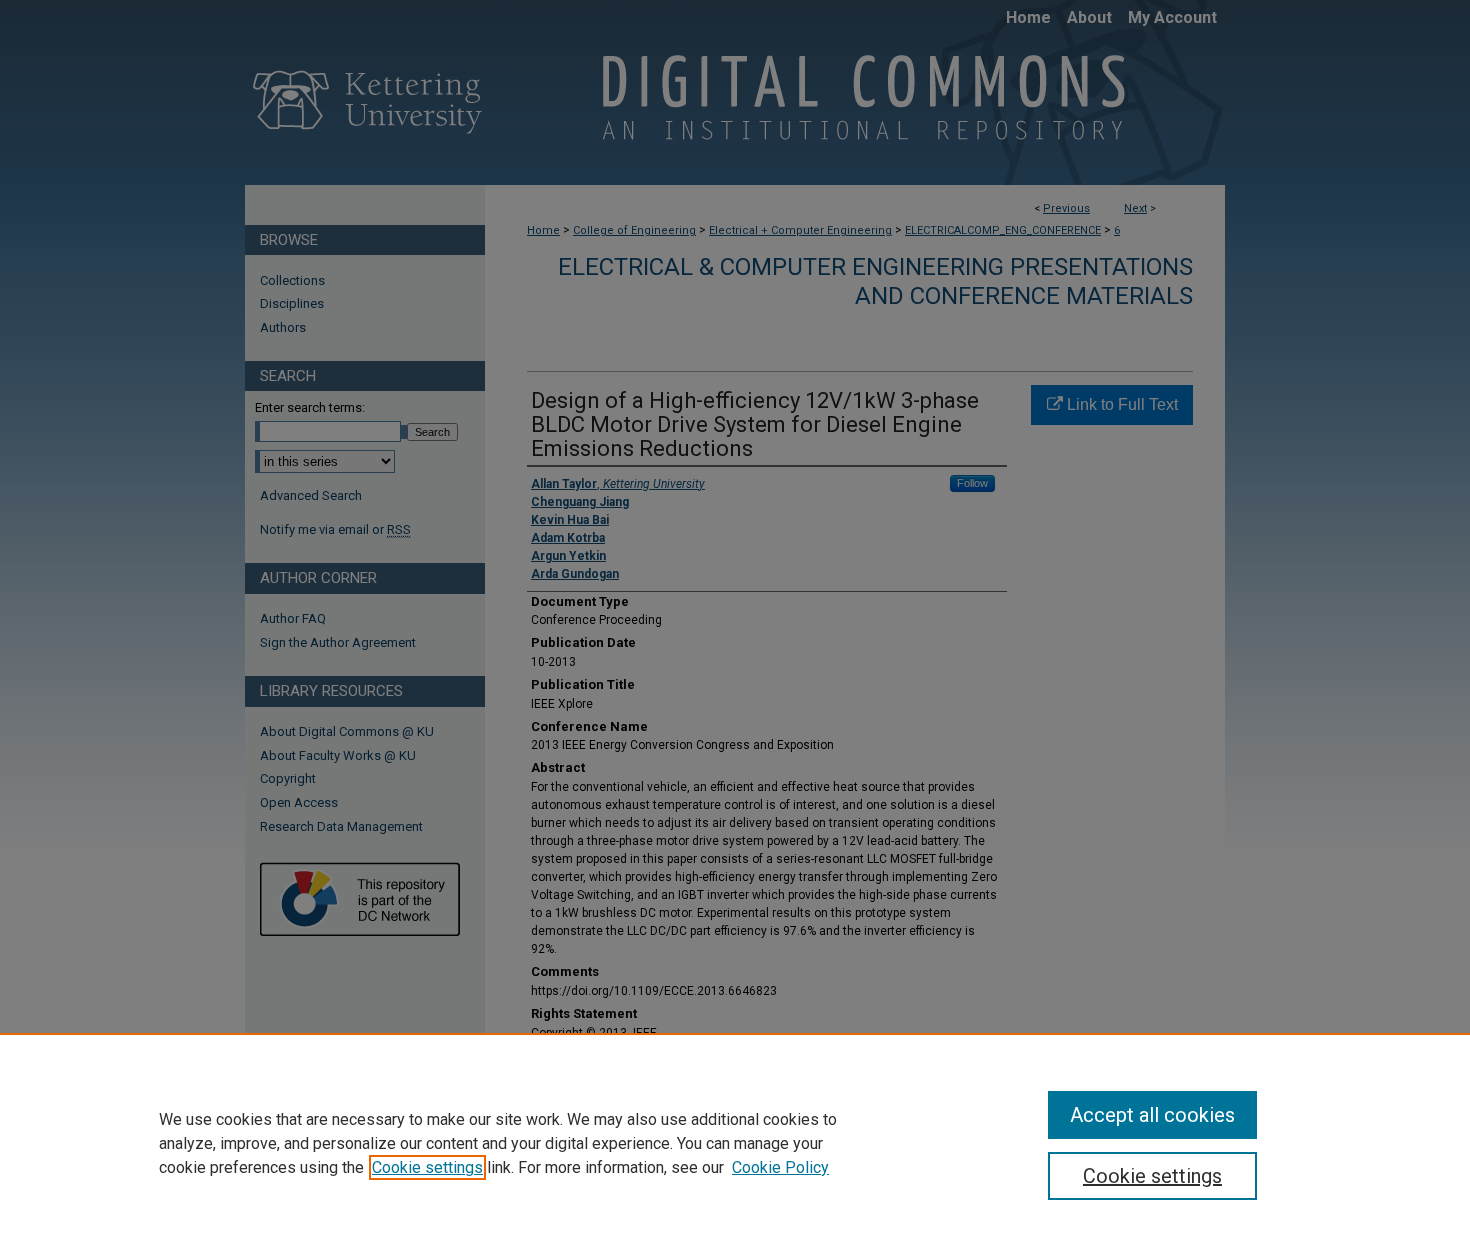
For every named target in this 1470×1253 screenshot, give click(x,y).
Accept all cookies (1152, 1115)
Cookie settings (427, 1167)
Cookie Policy (780, 1167)
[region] (735, 1143)
